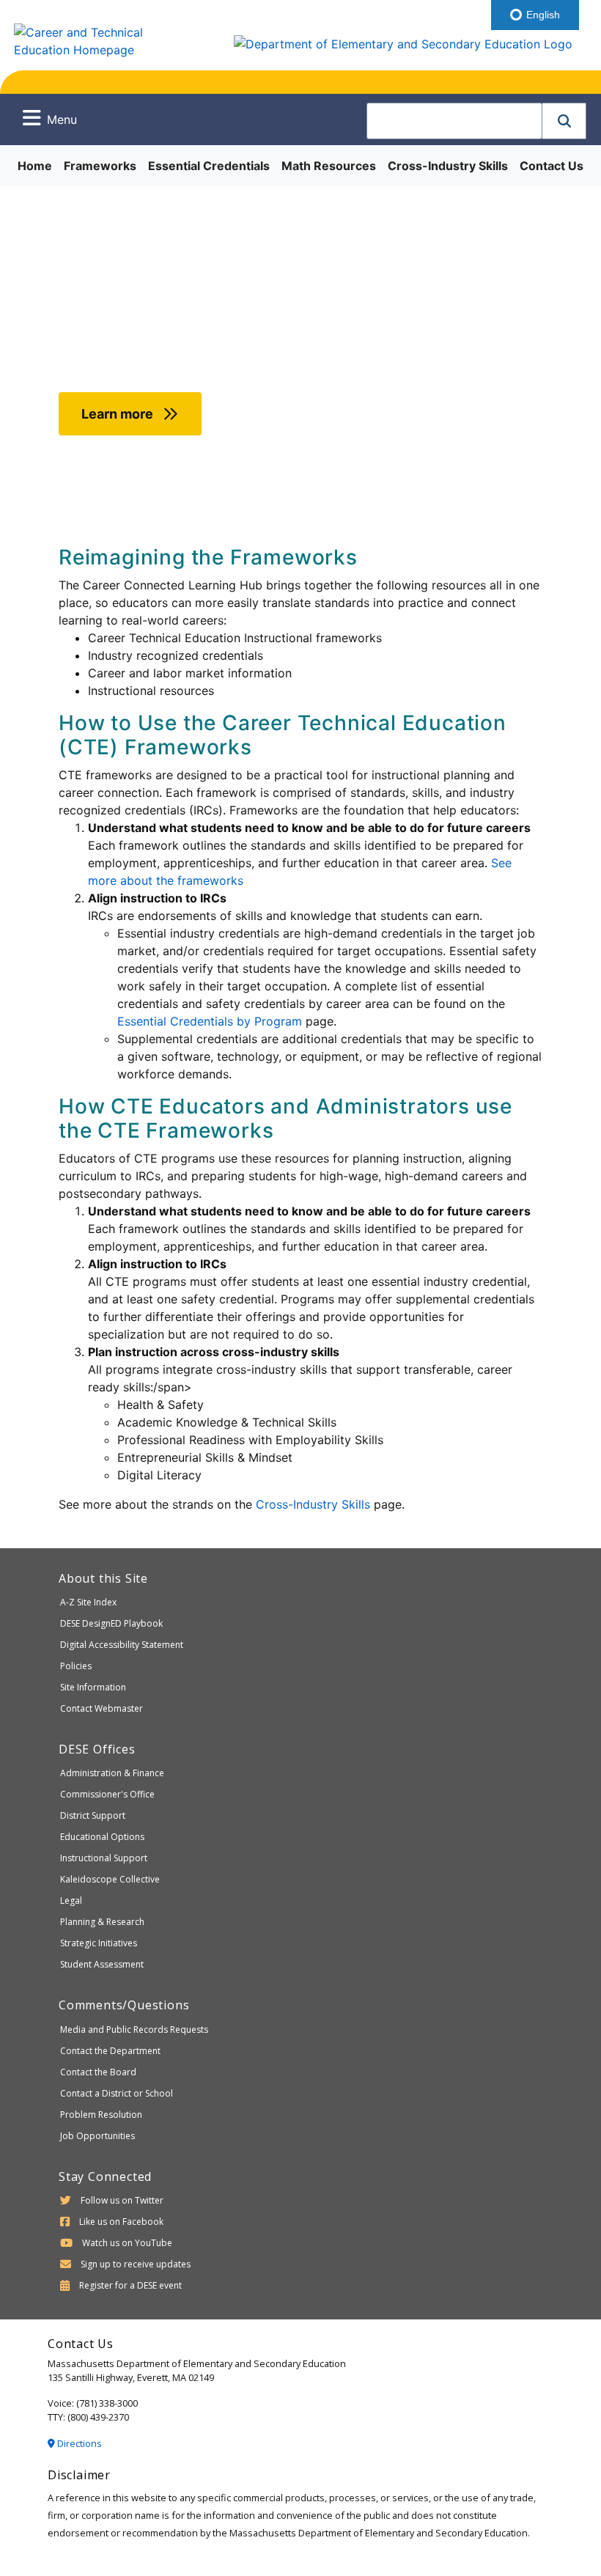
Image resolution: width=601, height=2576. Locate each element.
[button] (564, 121)
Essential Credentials (209, 166)
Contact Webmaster (102, 1708)
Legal (71, 1900)
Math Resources (329, 166)
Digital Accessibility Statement (122, 1645)
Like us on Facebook (121, 2222)
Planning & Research (102, 1922)
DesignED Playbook (111, 1623)
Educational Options (102, 1837)
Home (35, 166)
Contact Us (552, 166)
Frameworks (100, 166)
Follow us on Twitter (122, 2200)
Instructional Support (104, 1858)
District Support (93, 1815)
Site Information (93, 1687)
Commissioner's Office (107, 1794)
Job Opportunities (97, 2136)
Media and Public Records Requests (134, 2029)
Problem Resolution (101, 2115)
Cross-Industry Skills (448, 166)
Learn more (119, 414)
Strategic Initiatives (99, 1943)
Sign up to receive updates (136, 2264)
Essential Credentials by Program (210, 1021)
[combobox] (454, 121)
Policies (76, 1666)
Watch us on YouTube (127, 2243)
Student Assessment (102, 1964)
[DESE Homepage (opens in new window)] (402, 38)
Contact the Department (110, 2051)
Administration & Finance (112, 1773)
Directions (78, 2443)
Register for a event (130, 2285)
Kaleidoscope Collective (110, 1879)
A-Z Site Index (88, 1602)
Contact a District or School (117, 2093)
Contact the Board (98, 2072)
